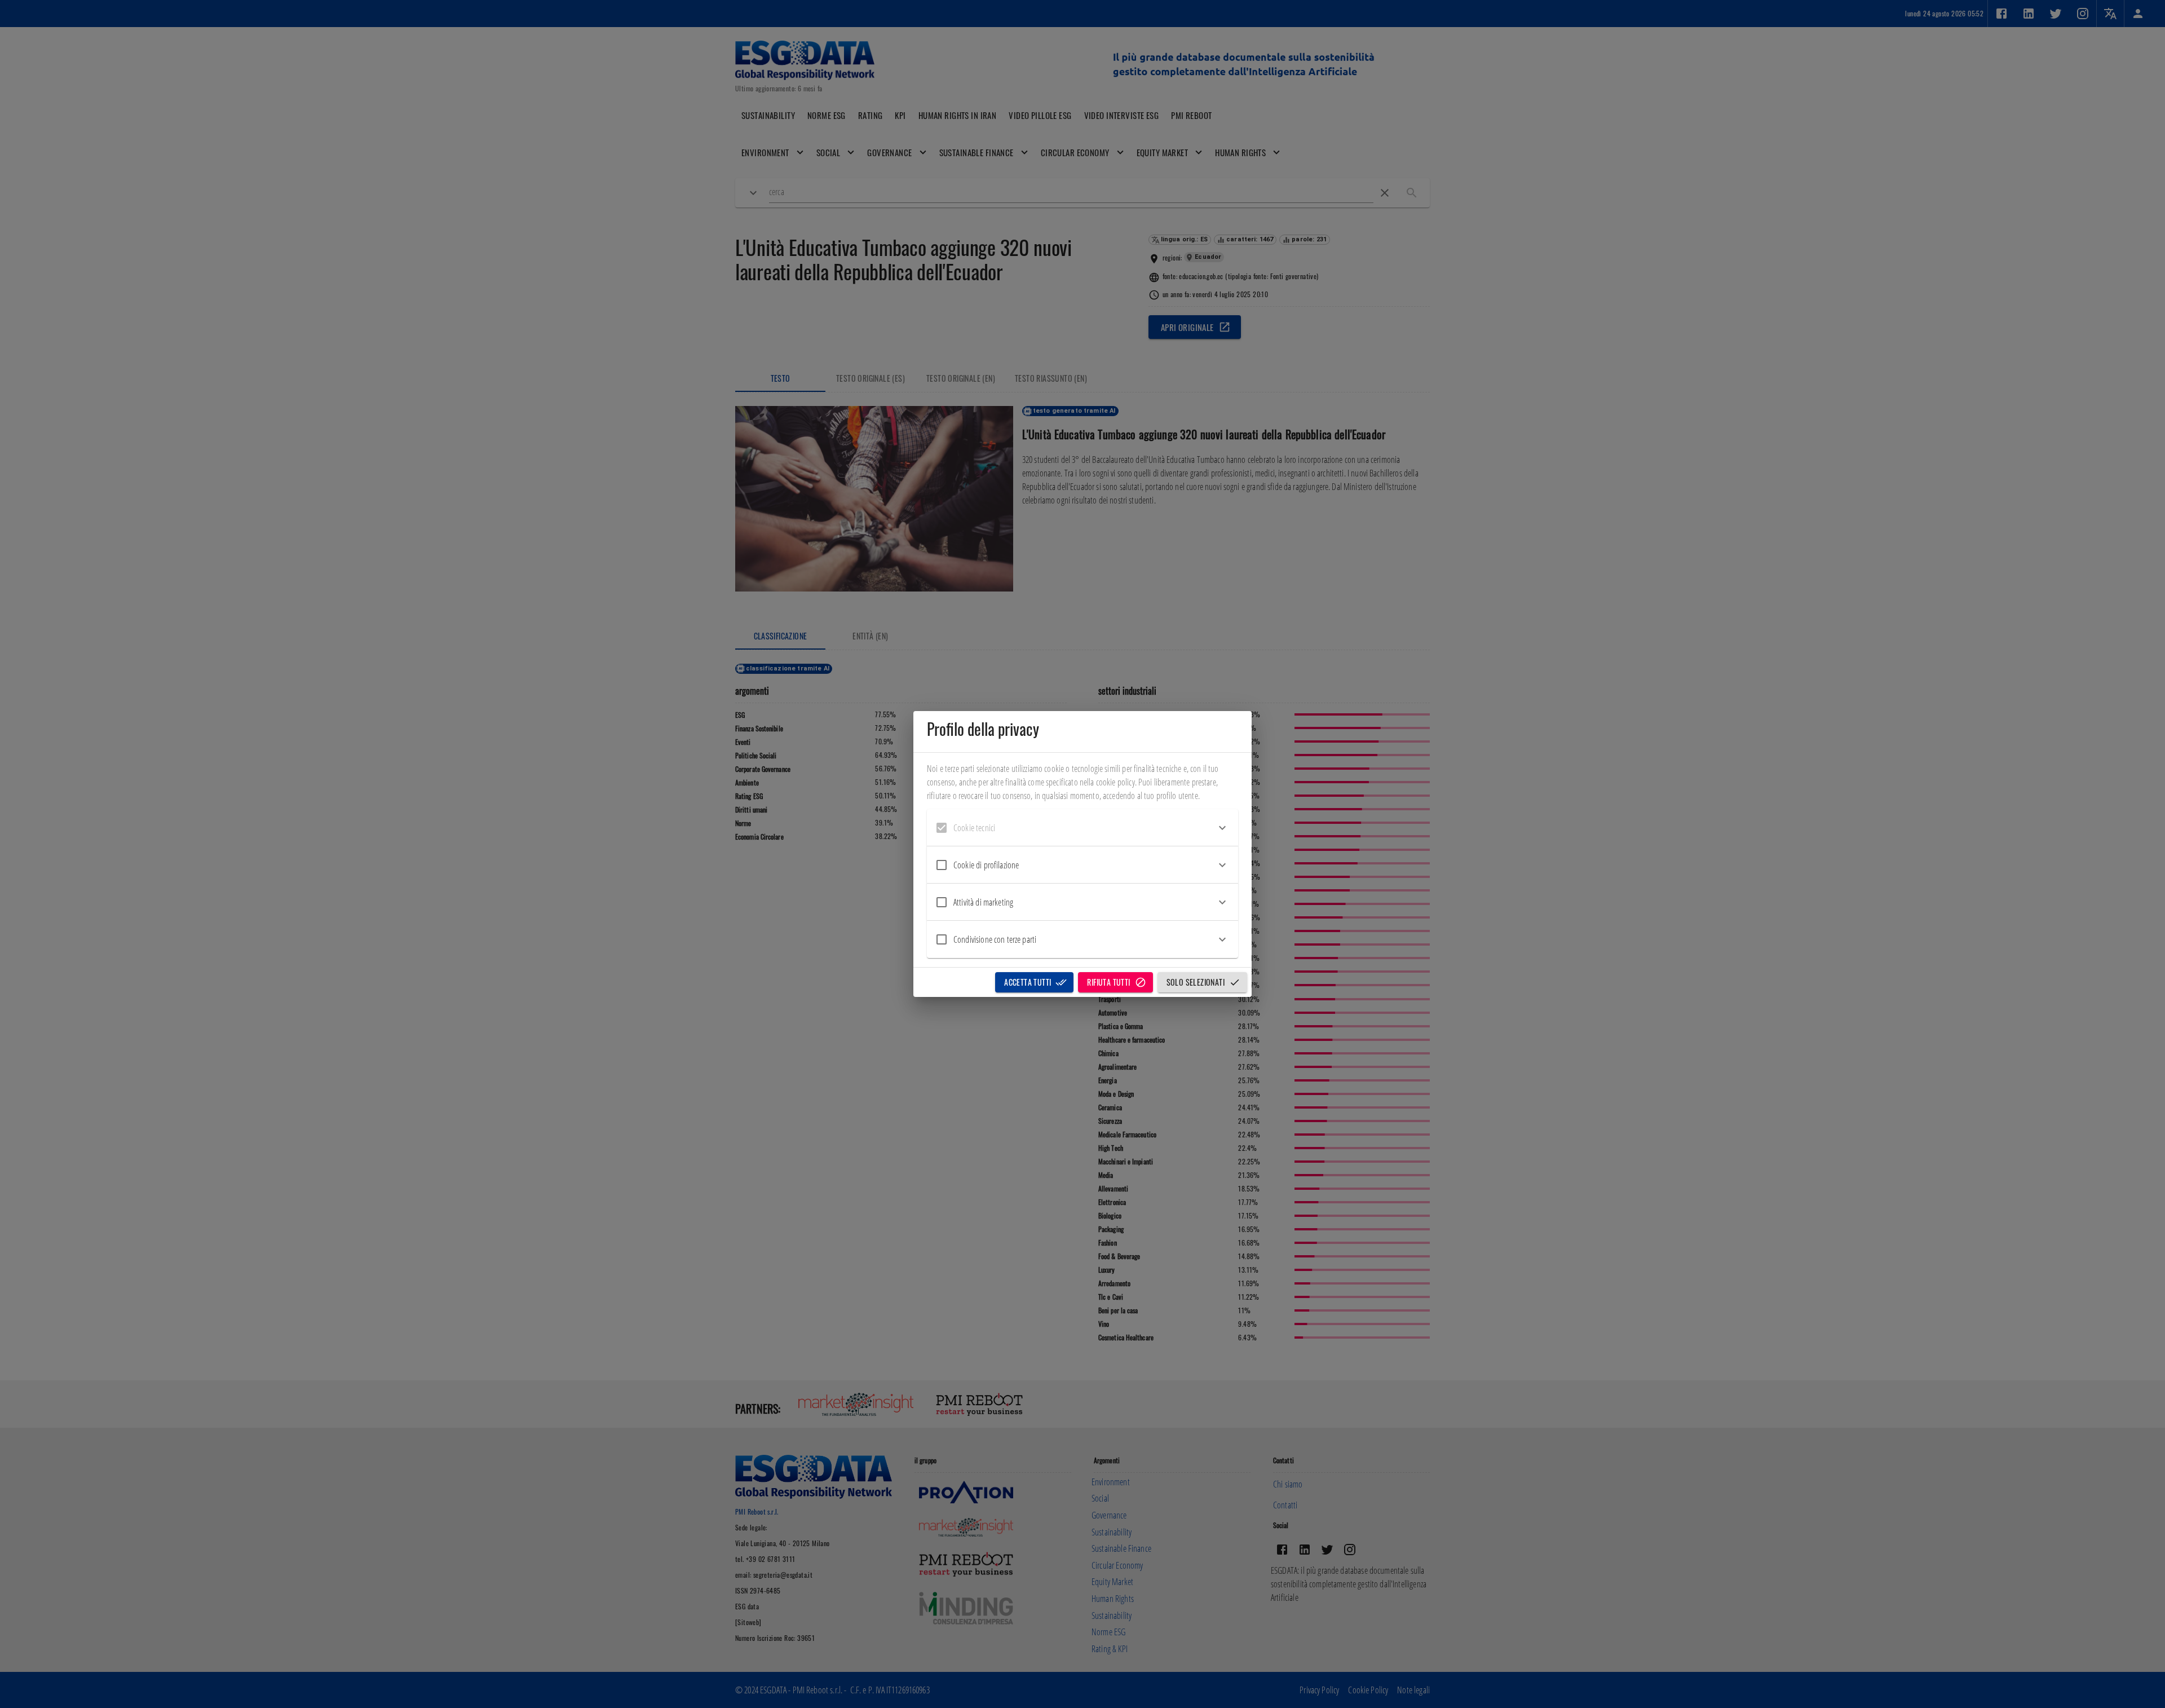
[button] (1082, 828)
